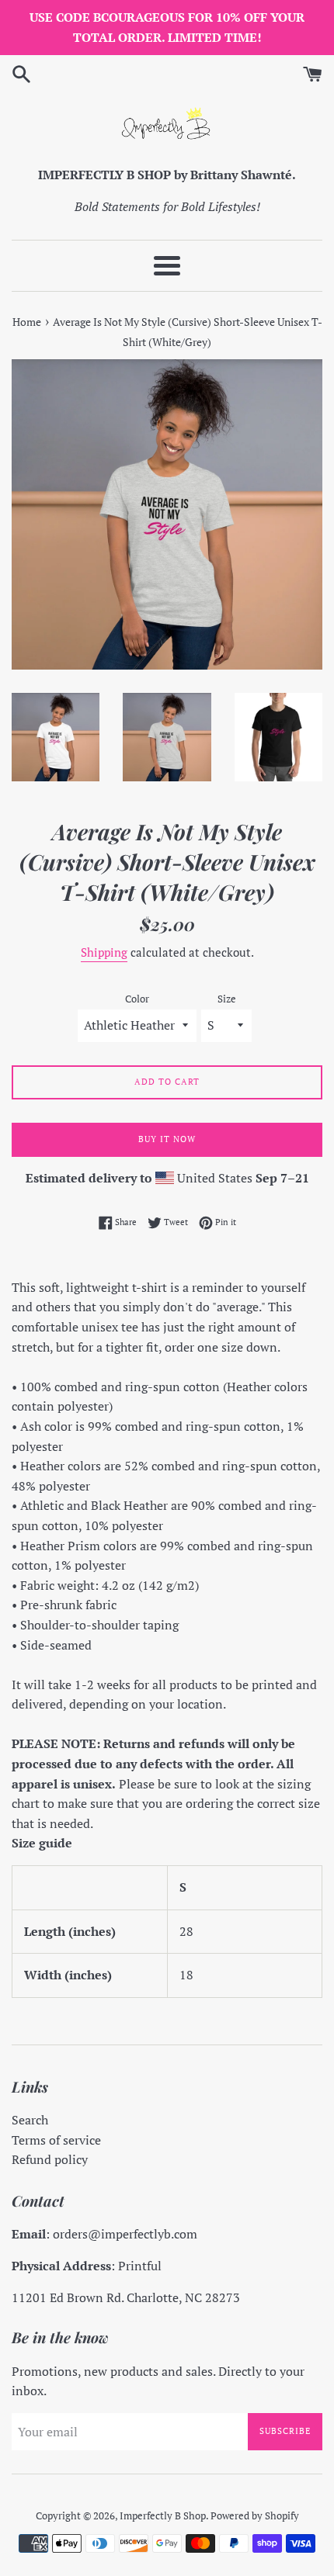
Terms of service (56, 2140)
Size (227, 999)
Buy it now (167, 1139)
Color (137, 999)
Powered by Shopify (255, 2516)
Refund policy (50, 2159)
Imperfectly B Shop (163, 2516)
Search (30, 2120)
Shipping (104, 952)
